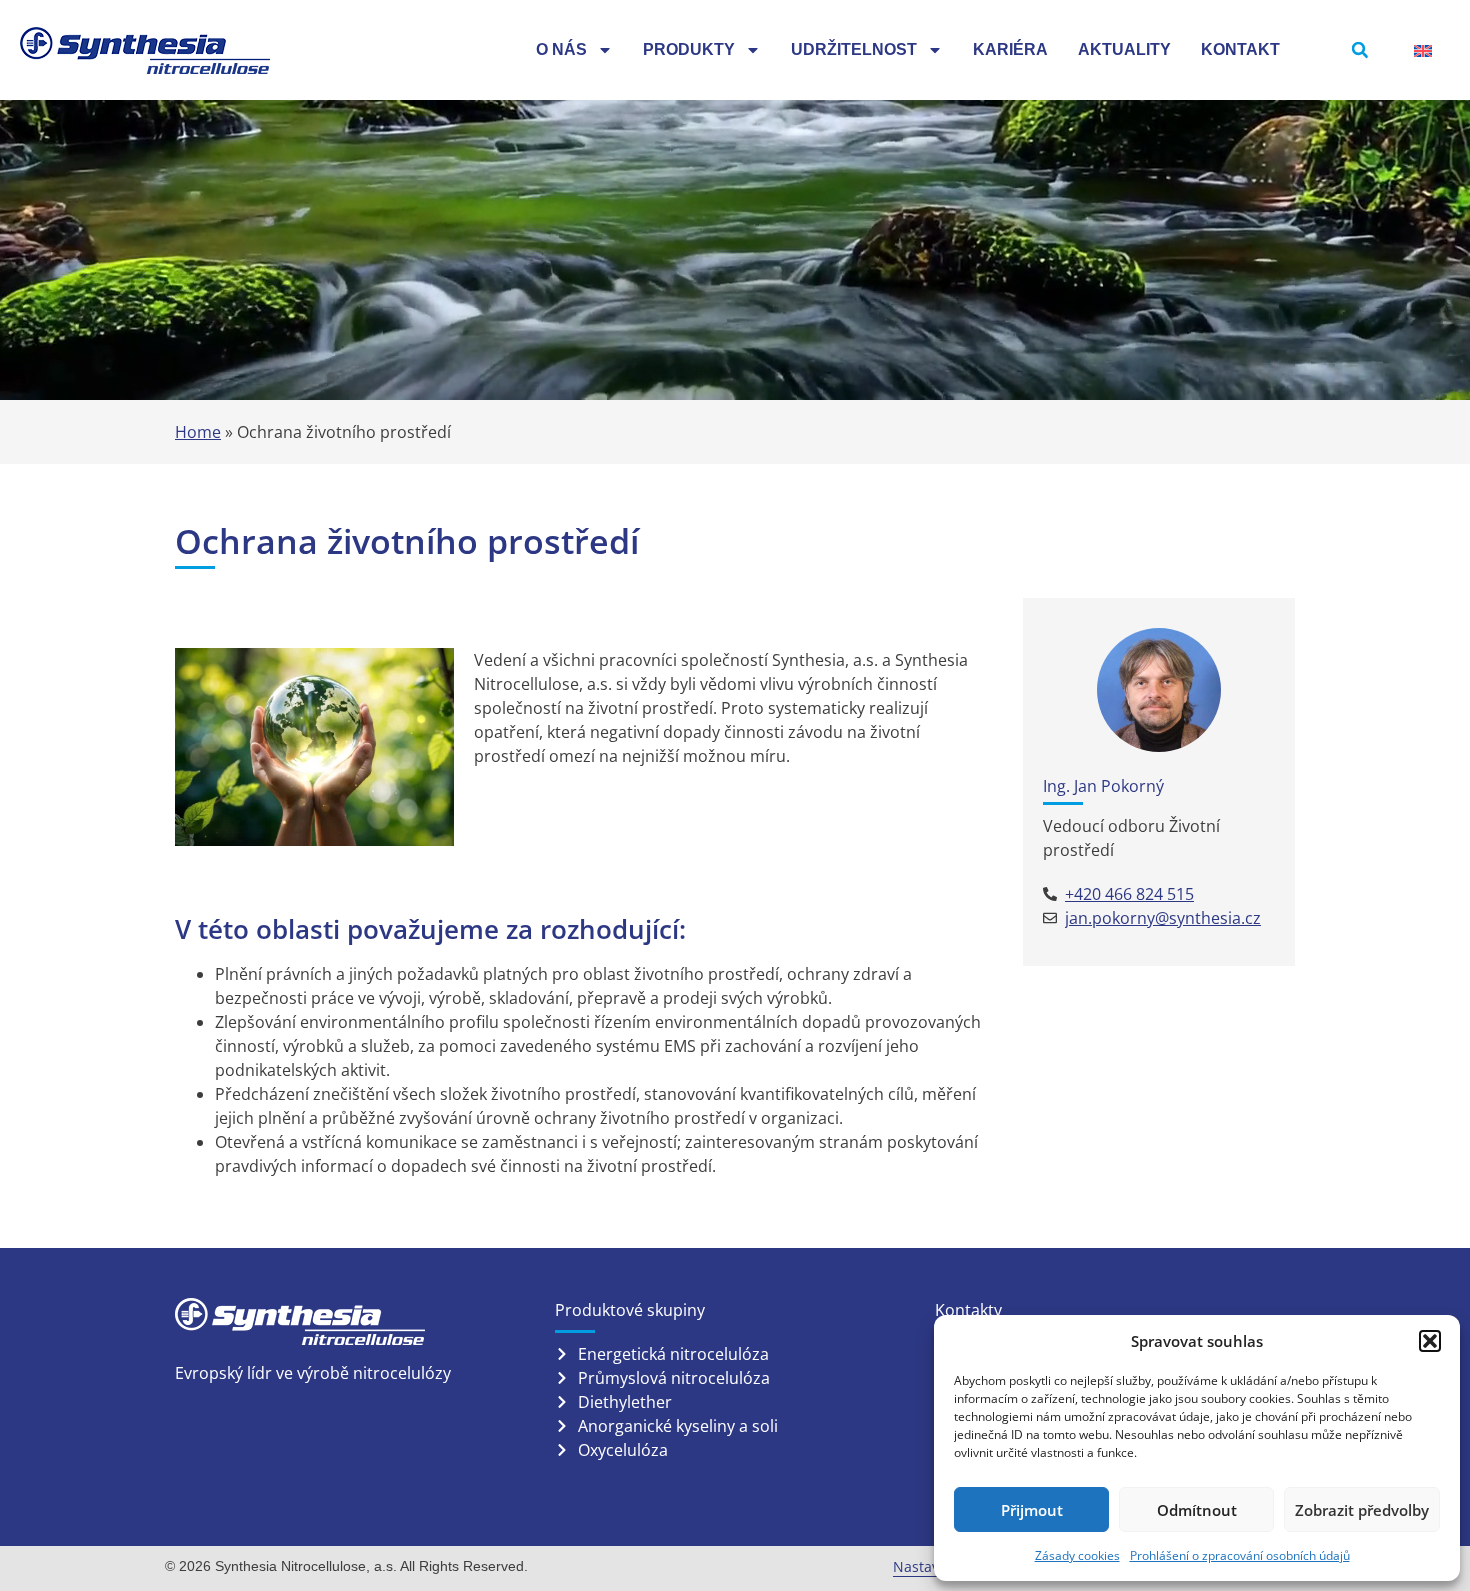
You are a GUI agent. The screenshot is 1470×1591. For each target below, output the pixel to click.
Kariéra (1010, 49)
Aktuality (1124, 49)
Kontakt (1240, 49)
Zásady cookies (1077, 1555)
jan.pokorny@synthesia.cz (1163, 918)
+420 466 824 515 (1129, 894)
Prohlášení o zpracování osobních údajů (1240, 1555)
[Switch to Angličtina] (1423, 50)
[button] (1430, 1341)
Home (198, 432)
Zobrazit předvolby (1362, 1510)
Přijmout (1032, 1510)
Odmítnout (1197, 1510)
